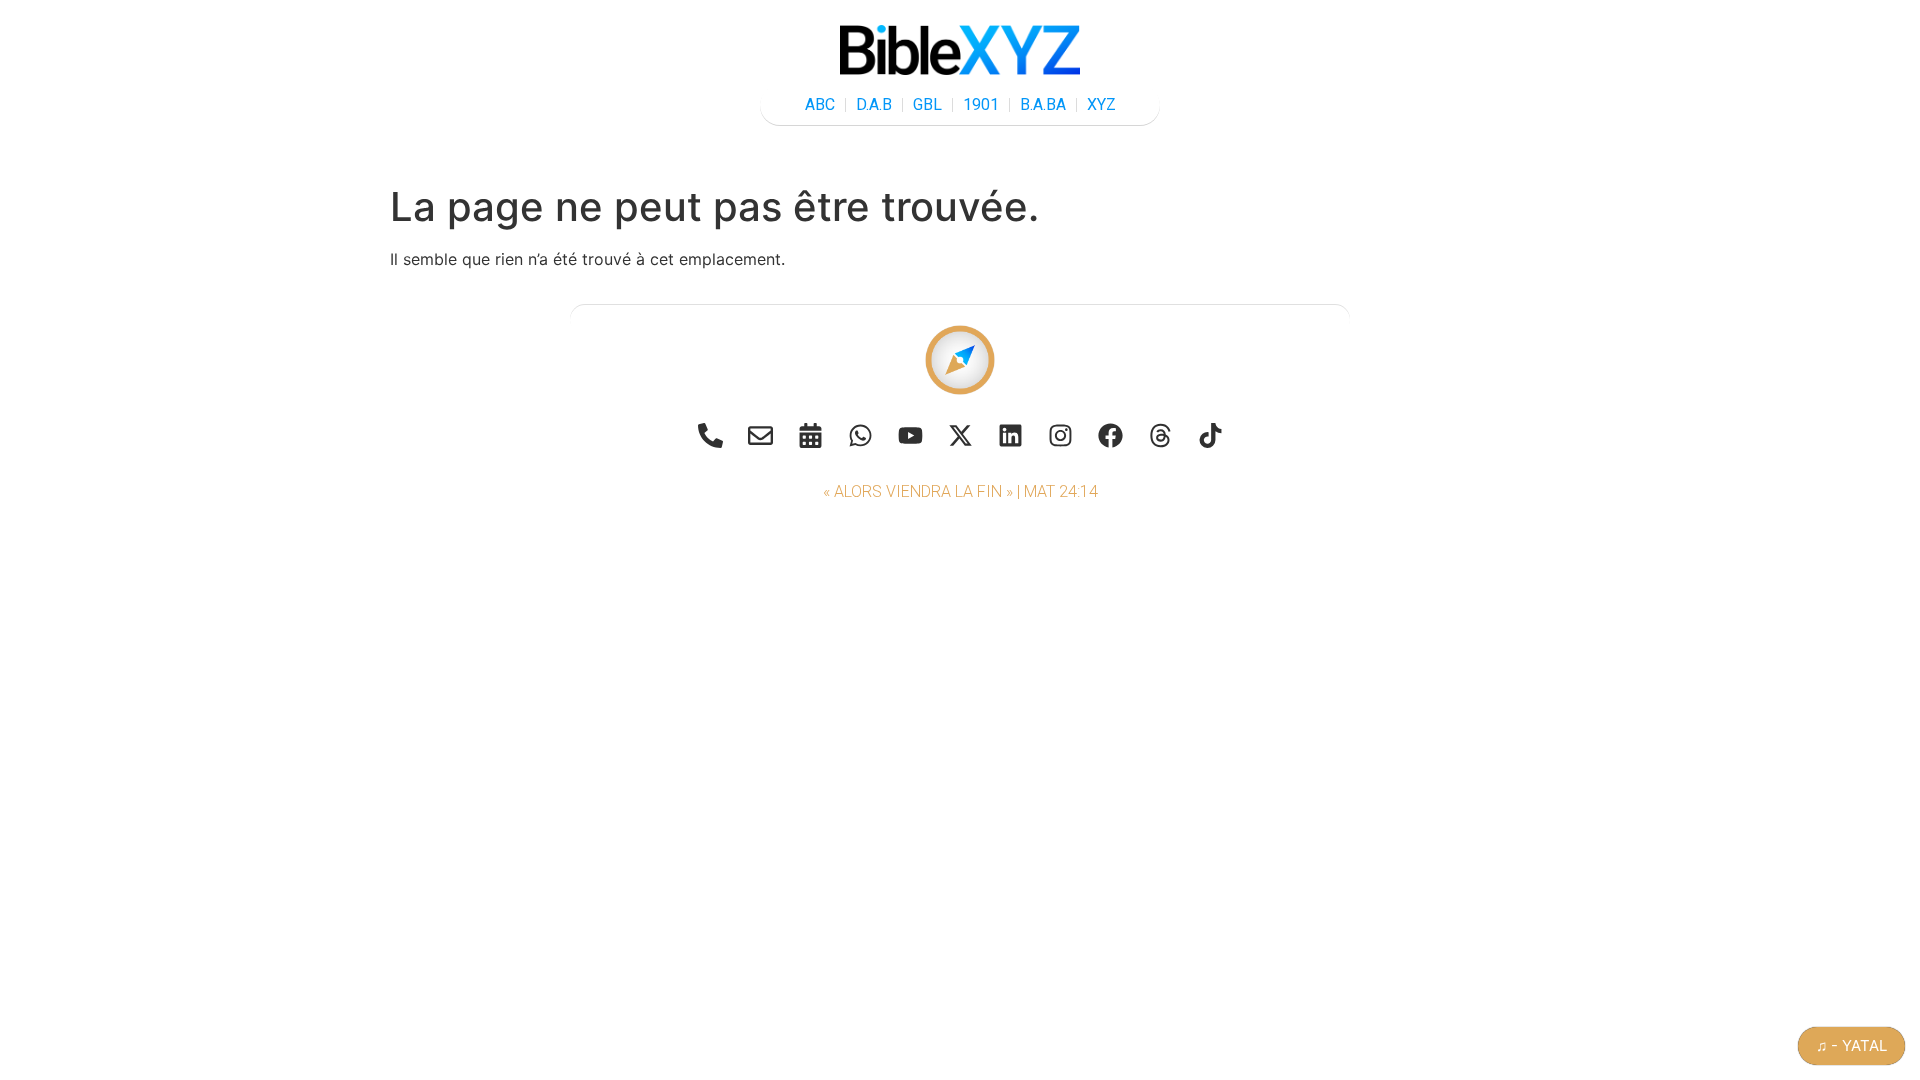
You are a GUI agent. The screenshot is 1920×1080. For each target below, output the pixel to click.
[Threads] (1160, 435)
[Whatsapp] (860, 435)
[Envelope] (760, 435)
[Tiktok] (1210, 435)
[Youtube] (910, 435)
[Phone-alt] (710, 435)
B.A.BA (1043, 104)
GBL (927, 104)
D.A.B (874, 104)
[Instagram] (1060, 435)
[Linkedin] (1010, 435)
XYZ (1101, 104)
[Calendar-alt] (810, 435)
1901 (981, 104)
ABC (820, 104)
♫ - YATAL (1851, 1045)
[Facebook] (1110, 435)
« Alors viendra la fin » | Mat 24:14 (960, 491)
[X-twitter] (960, 435)
